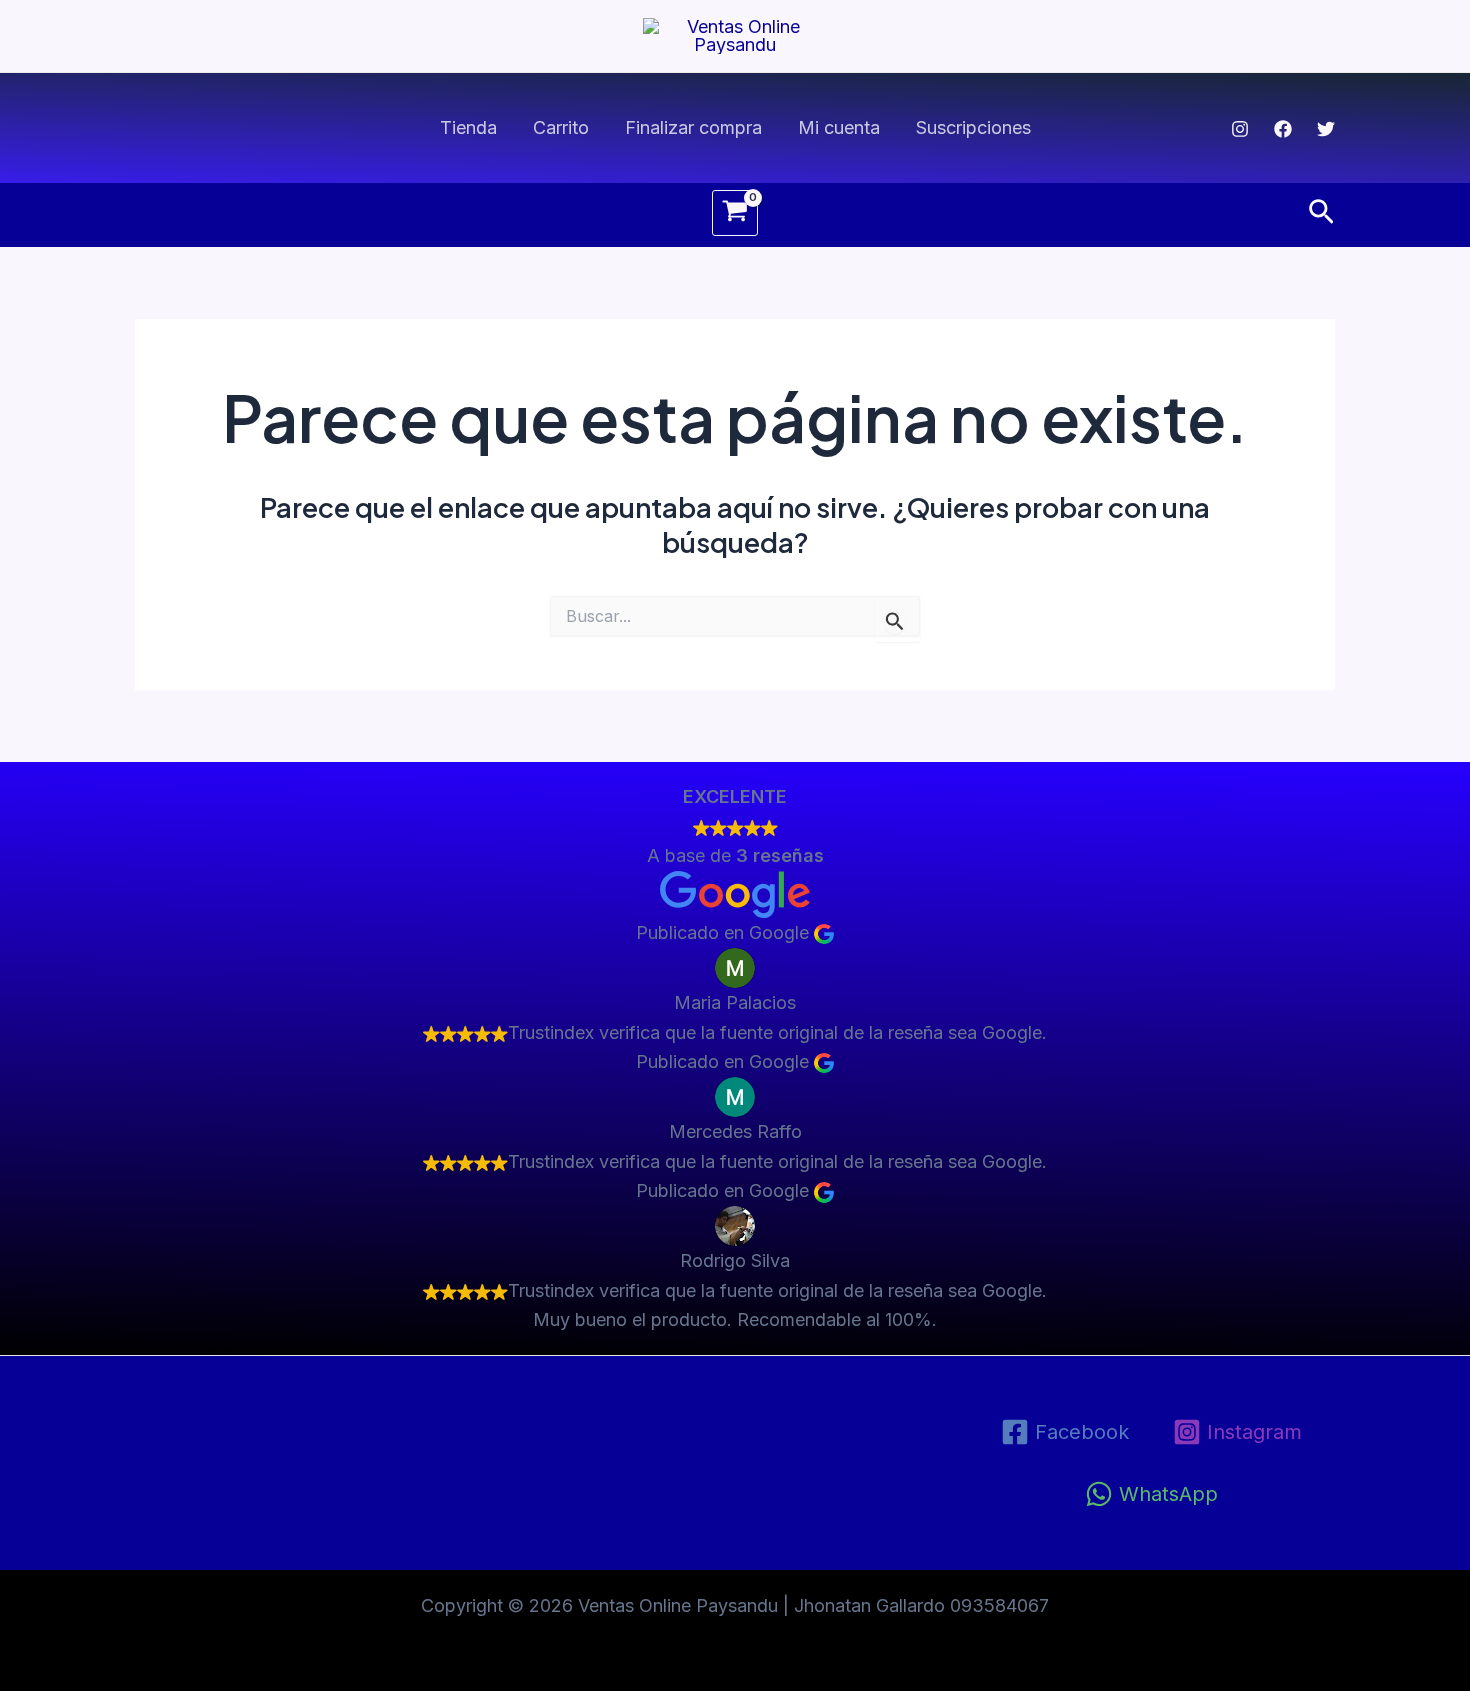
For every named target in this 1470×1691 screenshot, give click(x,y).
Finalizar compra (693, 127)
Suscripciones (973, 127)
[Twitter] (1326, 129)
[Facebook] (1283, 129)
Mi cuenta (839, 127)
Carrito (561, 127)
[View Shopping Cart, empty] (735, 213)
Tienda (468, 127)
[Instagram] (1240, 129)
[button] (1321, 213)
